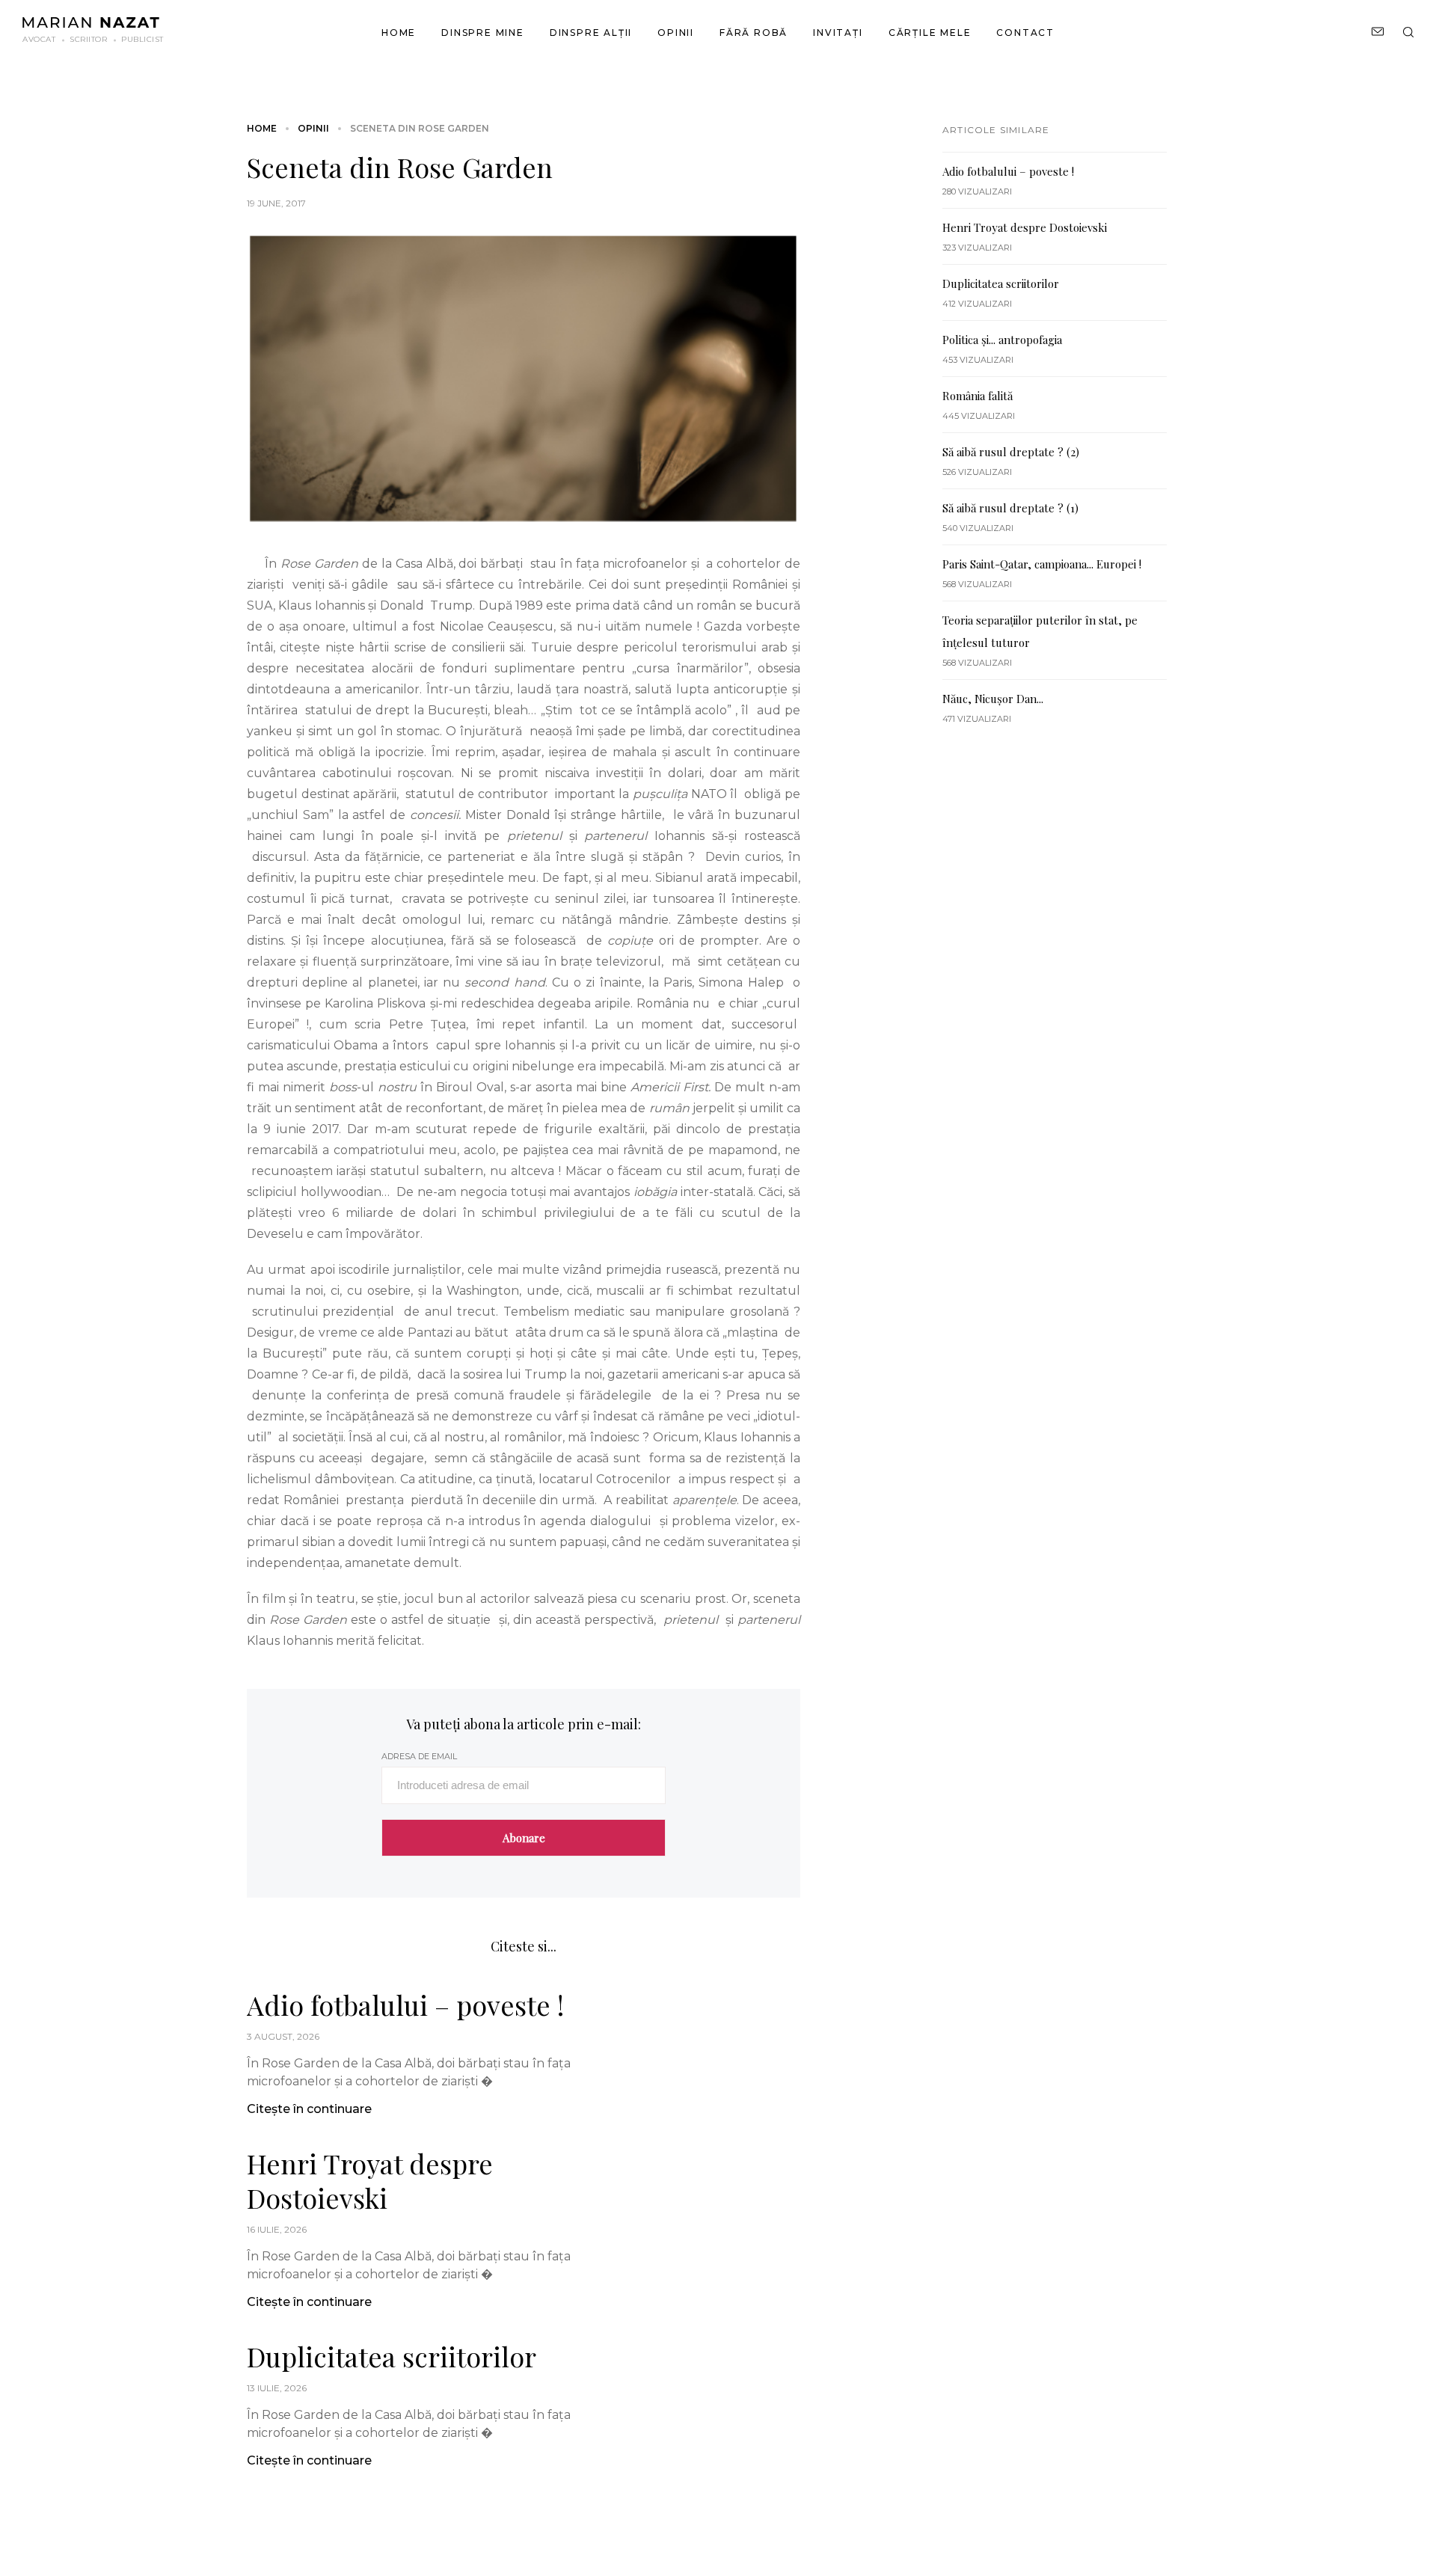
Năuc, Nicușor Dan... (993, 699)
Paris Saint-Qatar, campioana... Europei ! (1042, 564)
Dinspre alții (591, 33)
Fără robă (754, 33)
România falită (978, 396)
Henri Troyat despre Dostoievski (370, 2180)
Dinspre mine (483, 33)
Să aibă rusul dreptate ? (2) (1011, 452)
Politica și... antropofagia (1002, 340)
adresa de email (419, 1756)
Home (399, 33)
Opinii (676, 33)
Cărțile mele (930, 33)
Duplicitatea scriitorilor (392, 2356)
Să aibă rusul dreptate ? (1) (1010, 508)
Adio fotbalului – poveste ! (405, 2005)
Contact (1025, 33)
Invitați (838, 33)
